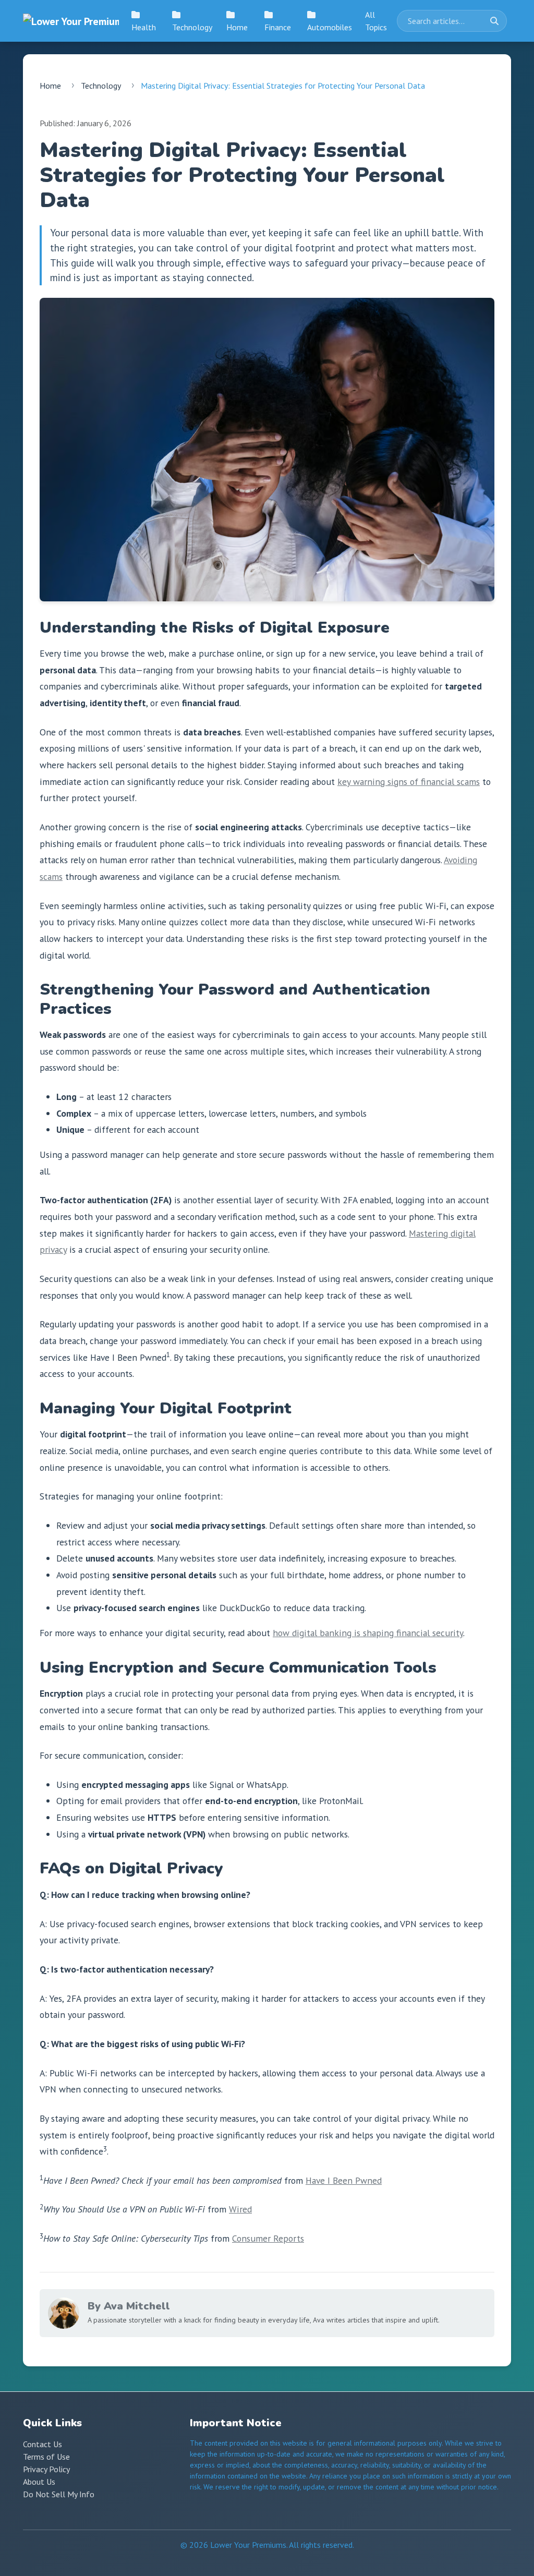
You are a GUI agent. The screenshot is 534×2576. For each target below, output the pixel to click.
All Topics (376, 21)
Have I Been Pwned (344, 2180)
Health (144, 27)
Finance (278, 27)
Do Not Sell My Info (59, 2494)
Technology (192, 27)
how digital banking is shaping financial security (368, 1633)
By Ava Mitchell (129, 2306)
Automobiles (330, 27)
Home (237, 27)
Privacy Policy (46, 2469)
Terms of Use (46, 2457)
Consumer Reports (268, 2238)
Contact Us (43, 2444)
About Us (39, 2482)
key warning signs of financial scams (409, 782)
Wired (240, 2209)
